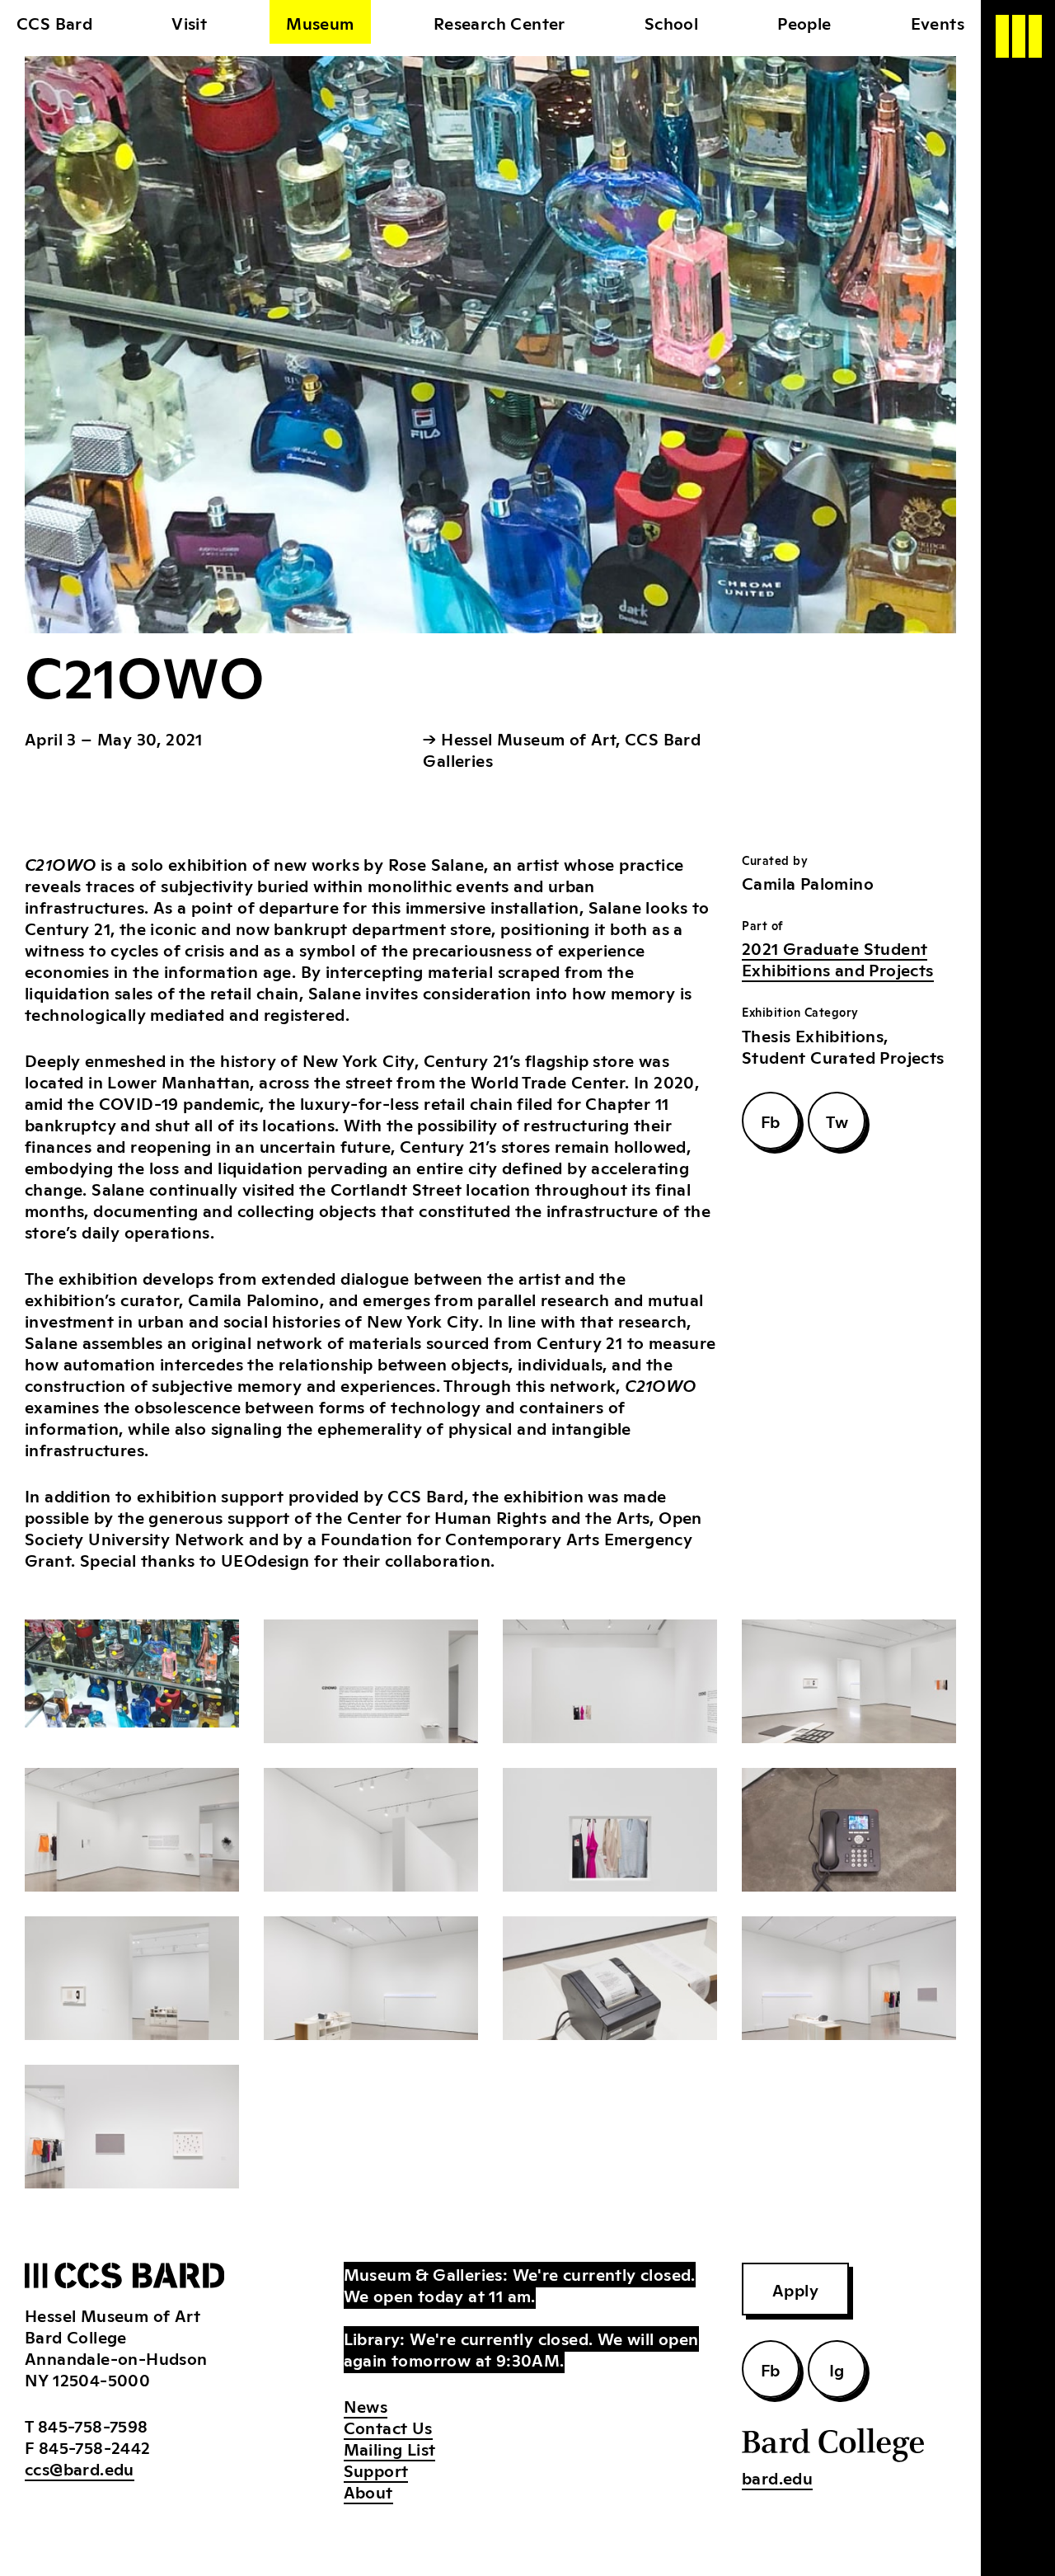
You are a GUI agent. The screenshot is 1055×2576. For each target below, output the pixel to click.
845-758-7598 (93, 2425)
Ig (837, 2369)
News (366, 2405)
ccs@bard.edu (80, 2468)
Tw (837, 1121)
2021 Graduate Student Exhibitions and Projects (838, 958)
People (804, 22)
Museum (320, 22)
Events (938, 22)
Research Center (499, 22)
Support (376, 2470)
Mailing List (390, 2448)
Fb (771, 1121)
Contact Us (388, 2427)
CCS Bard (54, 22)
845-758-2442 (95, 2447)
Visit (189, 22)
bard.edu (777, 2477)
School (671, 22)
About (368, 2491)
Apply (795, 2289)
